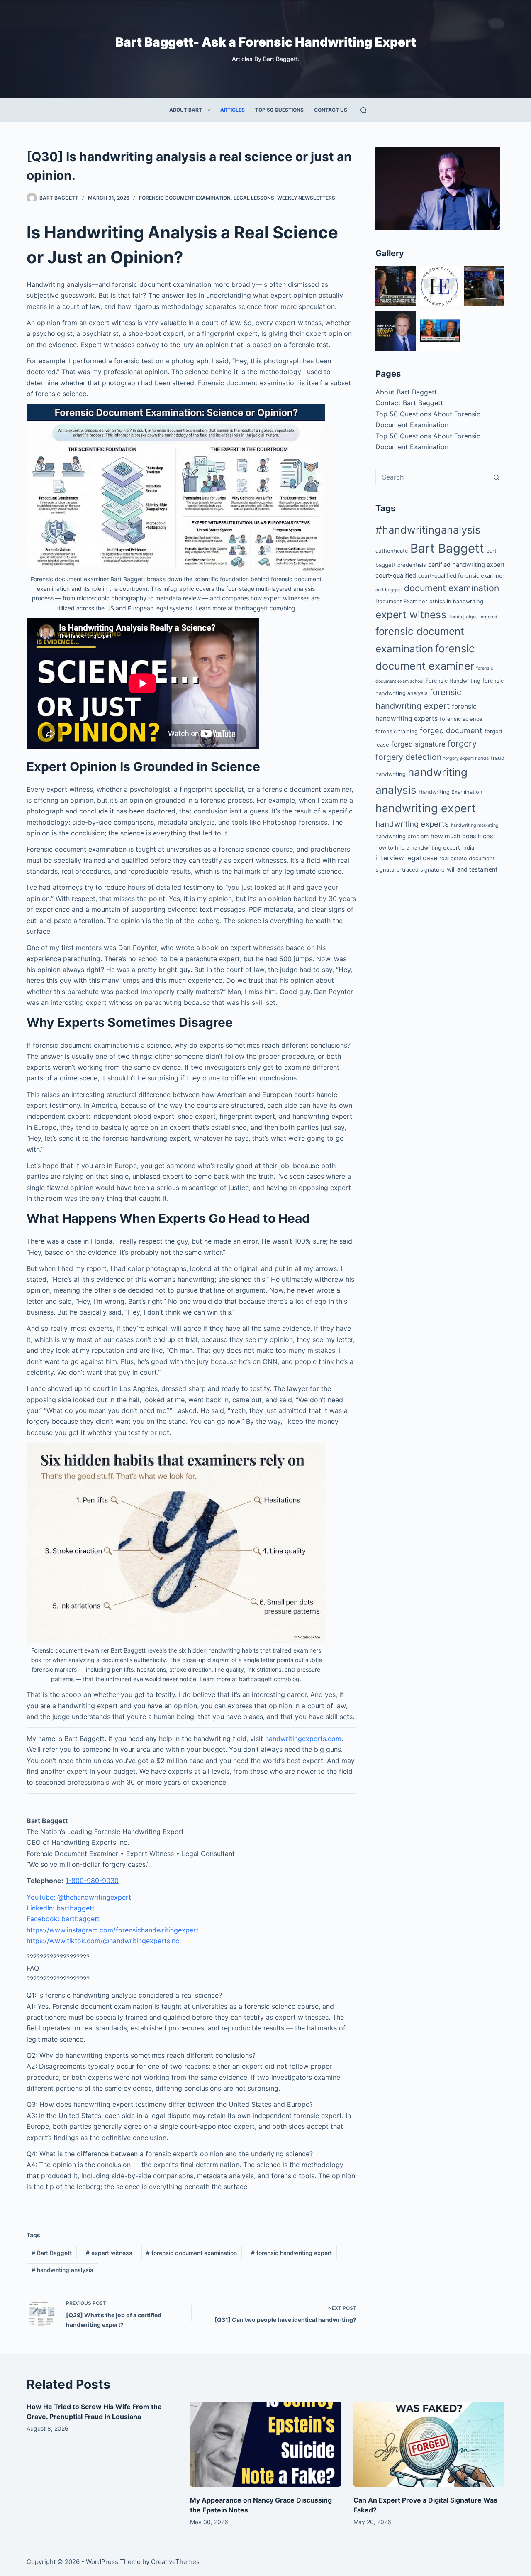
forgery (462, 743)
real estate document (467, 858)
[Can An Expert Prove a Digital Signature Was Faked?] (429, 2444)
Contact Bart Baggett (409, 403)
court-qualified (396, 575)
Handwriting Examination (451, 792)
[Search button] (496, 477)
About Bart (186, 110)
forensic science (461, 719)
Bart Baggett (52, 2253)
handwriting (391, 774)
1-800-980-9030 (92, 1881)
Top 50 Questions (279, 110)
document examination (452, 588)
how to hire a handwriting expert (418, 847)
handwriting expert (426, 808)
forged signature (418, 744)
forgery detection (408, 757)
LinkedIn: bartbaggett (61, 1908)
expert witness (109, 2253)
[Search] (364, 110)
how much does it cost (463, 836)
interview (390, 858)
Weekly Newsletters (306, 198)
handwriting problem (402, 836)
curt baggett (389, 590)
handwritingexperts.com (303, 1739)
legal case (422, 858)
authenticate (392, 551)
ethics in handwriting (456, 601)
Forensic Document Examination (185, 198)
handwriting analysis (62, 2270)
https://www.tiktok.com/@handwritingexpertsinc (103, 1941)
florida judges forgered (473, 617)
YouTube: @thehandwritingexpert (79, 1897)
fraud (498, 758)
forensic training (397, 731)
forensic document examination (191, 2253)
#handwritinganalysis (428, 530)
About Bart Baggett (406, 392)
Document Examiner (401, 601)
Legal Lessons (254, 198)
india (468, 847)
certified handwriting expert (466, 564)
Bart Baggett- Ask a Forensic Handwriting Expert (266, 42)
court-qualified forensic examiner (461, 575)
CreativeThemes (175, 2562)
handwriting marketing (475, 825)
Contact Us (331, 110)
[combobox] (432, 477)
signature (388, 869)
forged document (451, 730)
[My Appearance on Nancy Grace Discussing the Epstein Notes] (265, 2444)
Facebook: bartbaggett (63, 1919)
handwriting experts (412, 824)
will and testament (472, 869)
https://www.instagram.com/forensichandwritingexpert (113, 1930)
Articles (233, 110)
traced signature (423, 869)
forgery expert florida (466, 758)
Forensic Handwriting (453, 681)
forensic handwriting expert (291, 2253)
